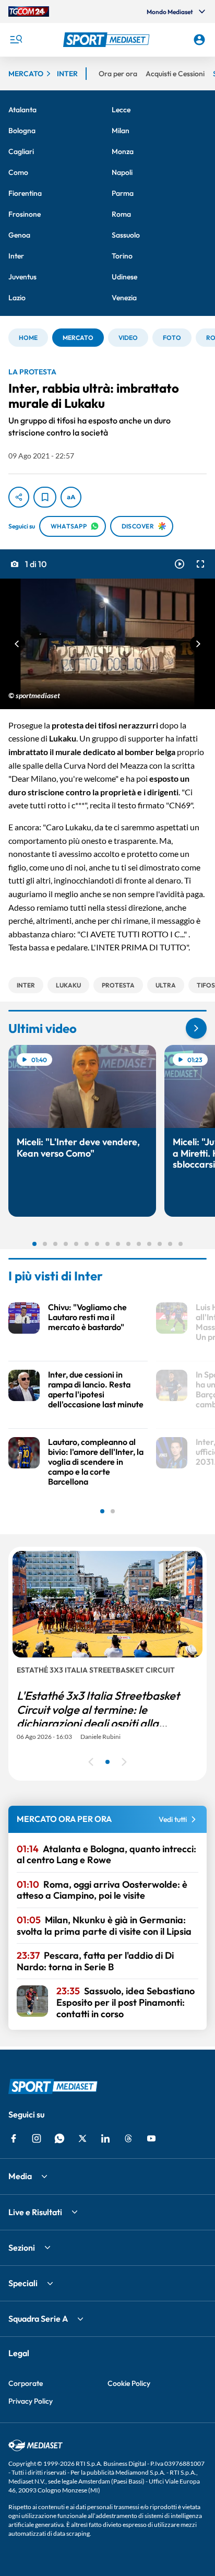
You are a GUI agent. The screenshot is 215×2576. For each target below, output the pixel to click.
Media (20, 2176)
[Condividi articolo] (19, 497)
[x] (82, 2138)
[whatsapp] (59, 2138)
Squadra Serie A (38, 2319)
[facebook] (14, 2138)
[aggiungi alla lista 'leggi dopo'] (45, 497)
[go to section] (196, 1028)
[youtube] (151, 2138)
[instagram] (37, 2138)
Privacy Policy (31, 2401)
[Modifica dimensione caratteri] (71, 497)
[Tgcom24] (29, 11)
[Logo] (108, 40)
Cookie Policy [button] (129, 2383)
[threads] (128, 2138)
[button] (108, 40)
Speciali (23, 2283)
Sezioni (22, 2248)
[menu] (16, 40)
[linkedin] (105, 2138)
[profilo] (199, 40)
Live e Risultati (35, 2212)
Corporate (26, 2383)
